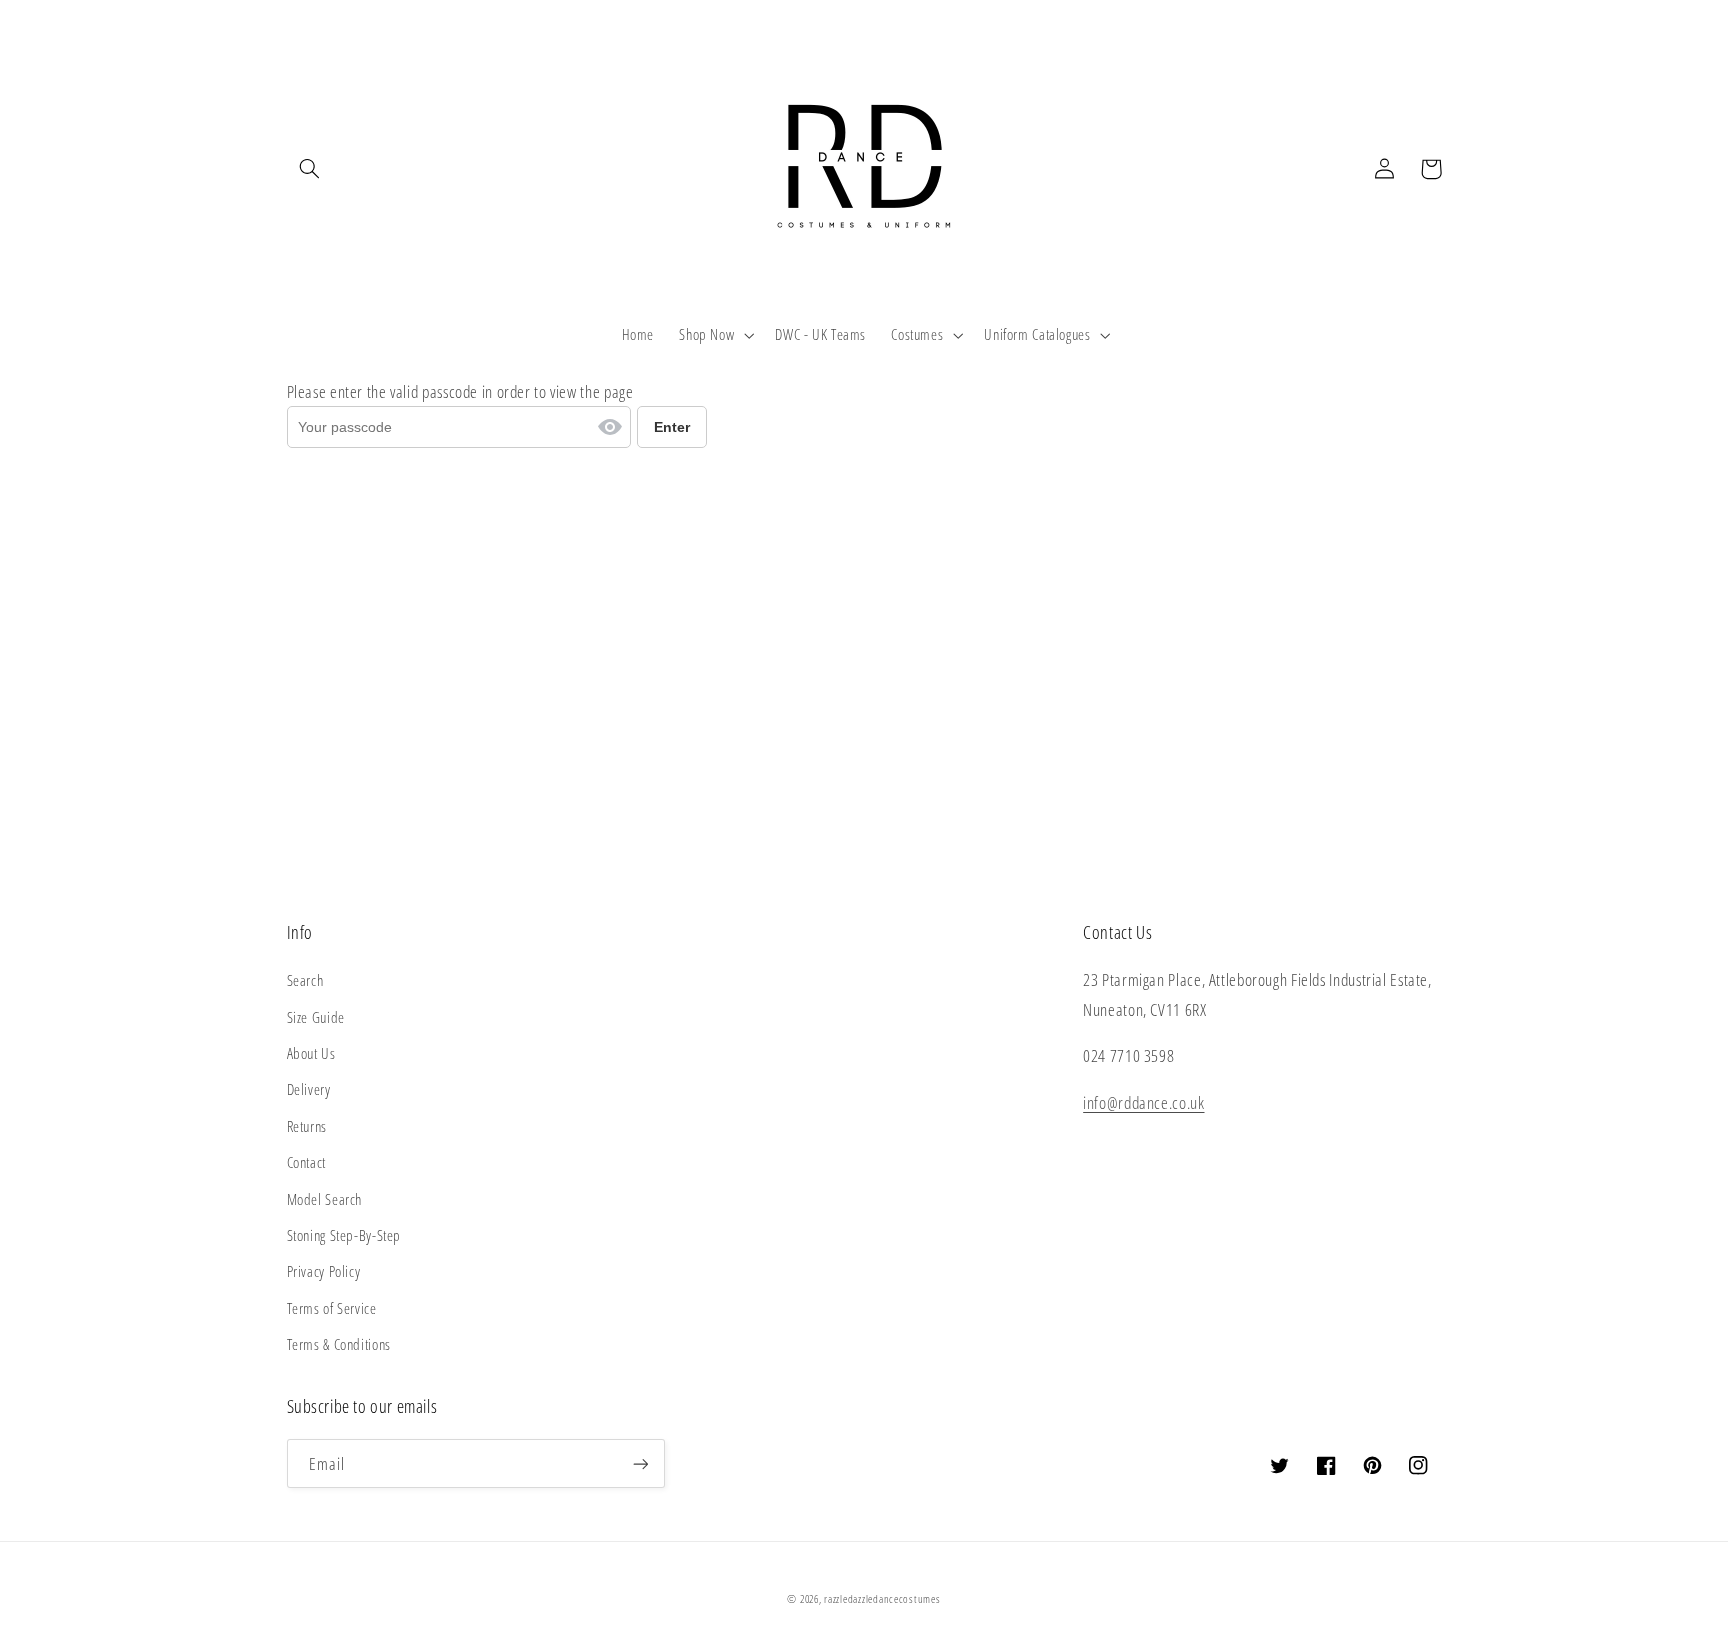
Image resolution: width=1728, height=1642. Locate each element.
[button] (310, 169)
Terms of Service (332, 1308)
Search (305, 980)
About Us (311, 1053)
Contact (306, 1162)
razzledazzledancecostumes (882, 1599)
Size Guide (316, 1017)
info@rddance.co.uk (1143, 1102)
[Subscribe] (640, 1463)
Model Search (325, 1199)
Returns (307, 1126)
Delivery (309, 1089)
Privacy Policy (324, 1271)
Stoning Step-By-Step (344, 1235)
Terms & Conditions (339, 1344)
